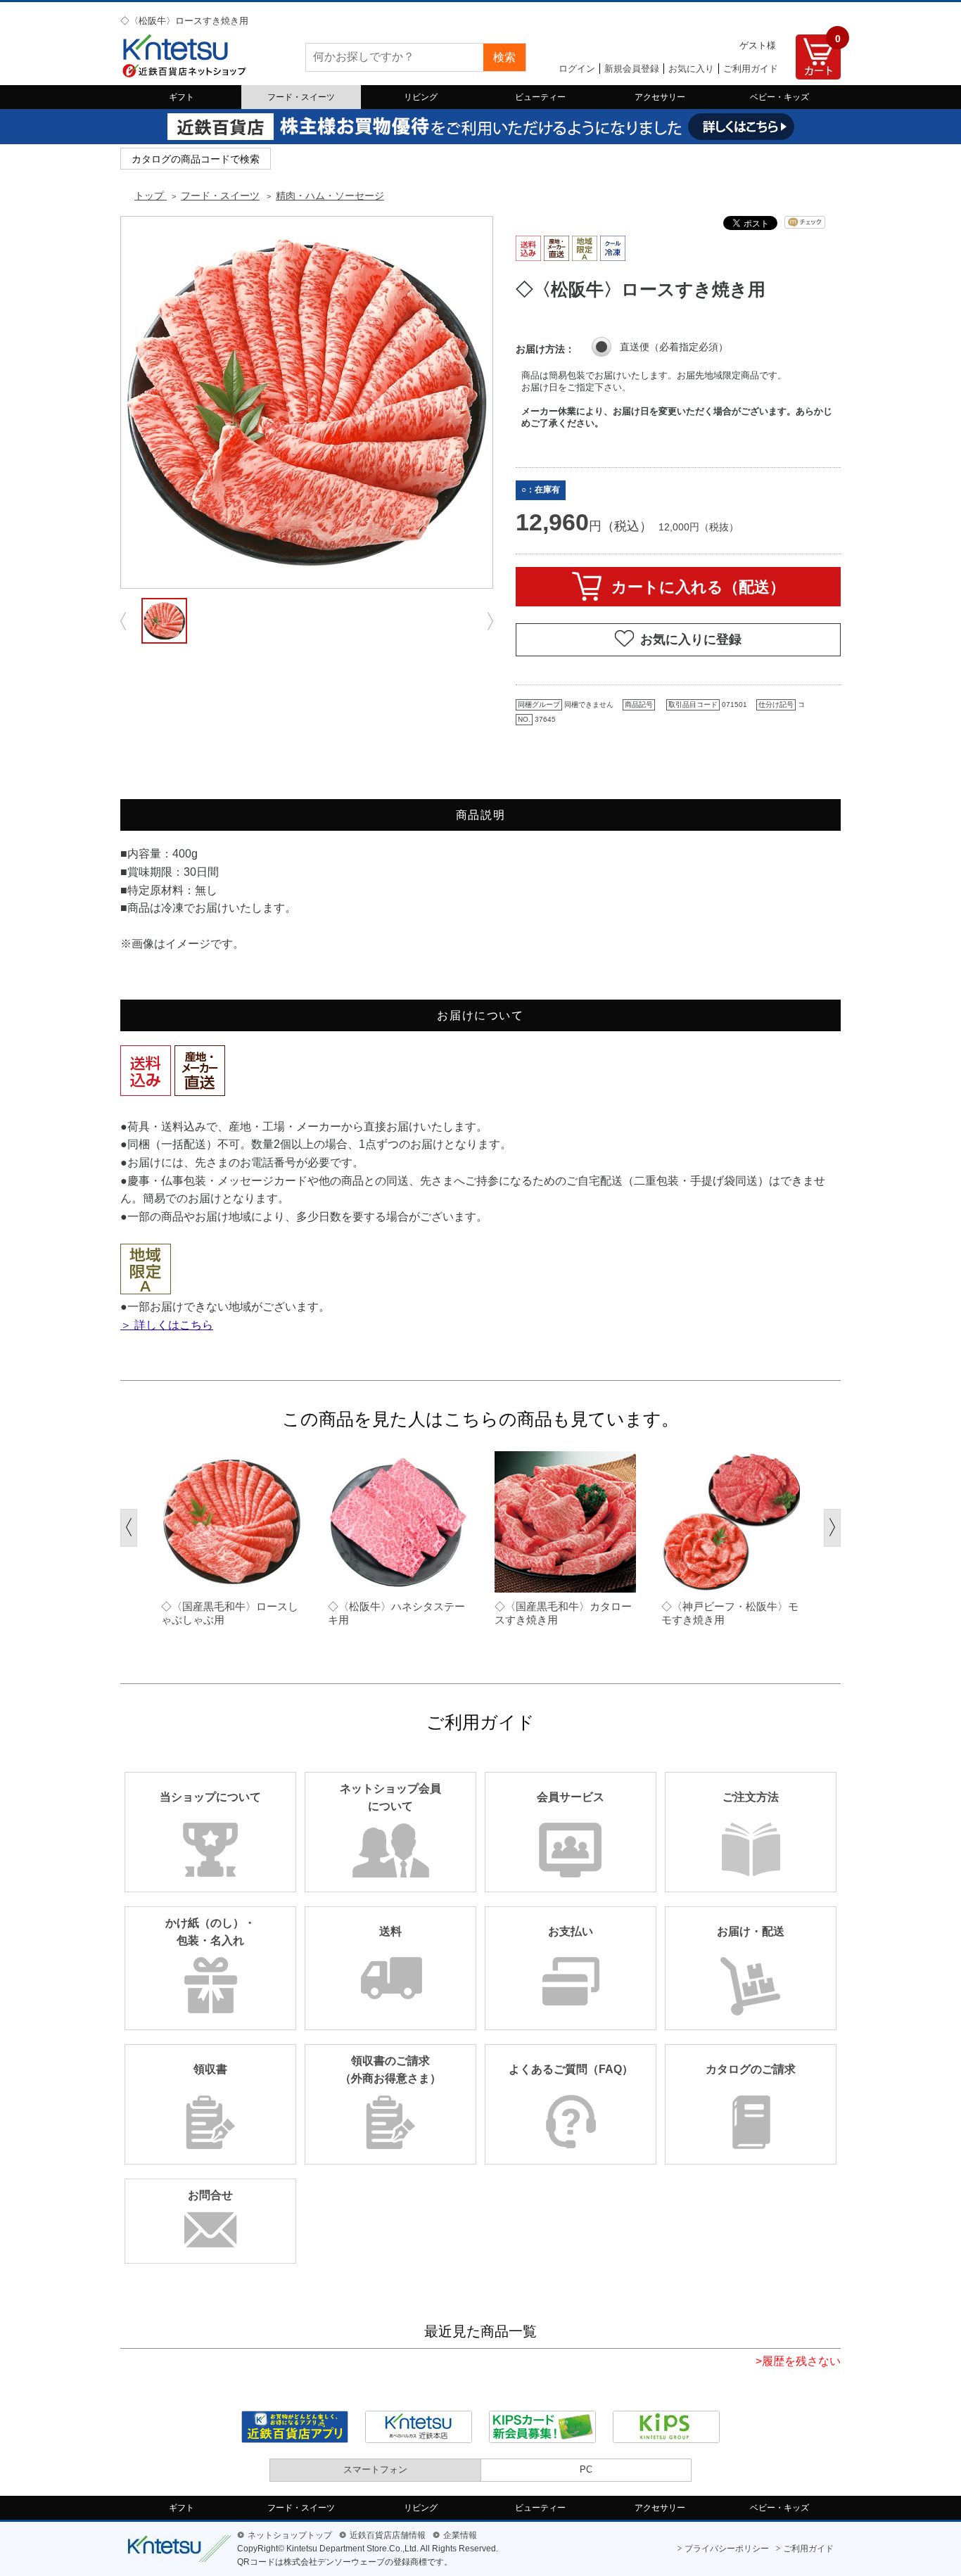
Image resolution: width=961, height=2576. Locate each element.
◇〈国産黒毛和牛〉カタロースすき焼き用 (563, 1613)
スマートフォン (375, 2469)
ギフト (182, 97)
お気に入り (691, 69)
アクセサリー (660, 97)
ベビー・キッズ (779, 97)
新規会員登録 (632, 69)
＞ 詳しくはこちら (167, 1325)
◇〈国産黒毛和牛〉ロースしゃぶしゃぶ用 (230, 1613)
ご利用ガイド (751, 69)
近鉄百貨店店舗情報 (388, 2535)
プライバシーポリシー (727, 2549)
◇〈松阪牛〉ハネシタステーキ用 (396, 1613)
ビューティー (540, 97)
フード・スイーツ (301, 97)
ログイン (577, 69)
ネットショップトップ (290, 2535)
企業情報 (460, 2535)
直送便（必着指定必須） (674, 347)
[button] (129, 1528)
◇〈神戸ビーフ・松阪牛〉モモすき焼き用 (730, 1613)
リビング (421, 97)
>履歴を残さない (798, 2361)
